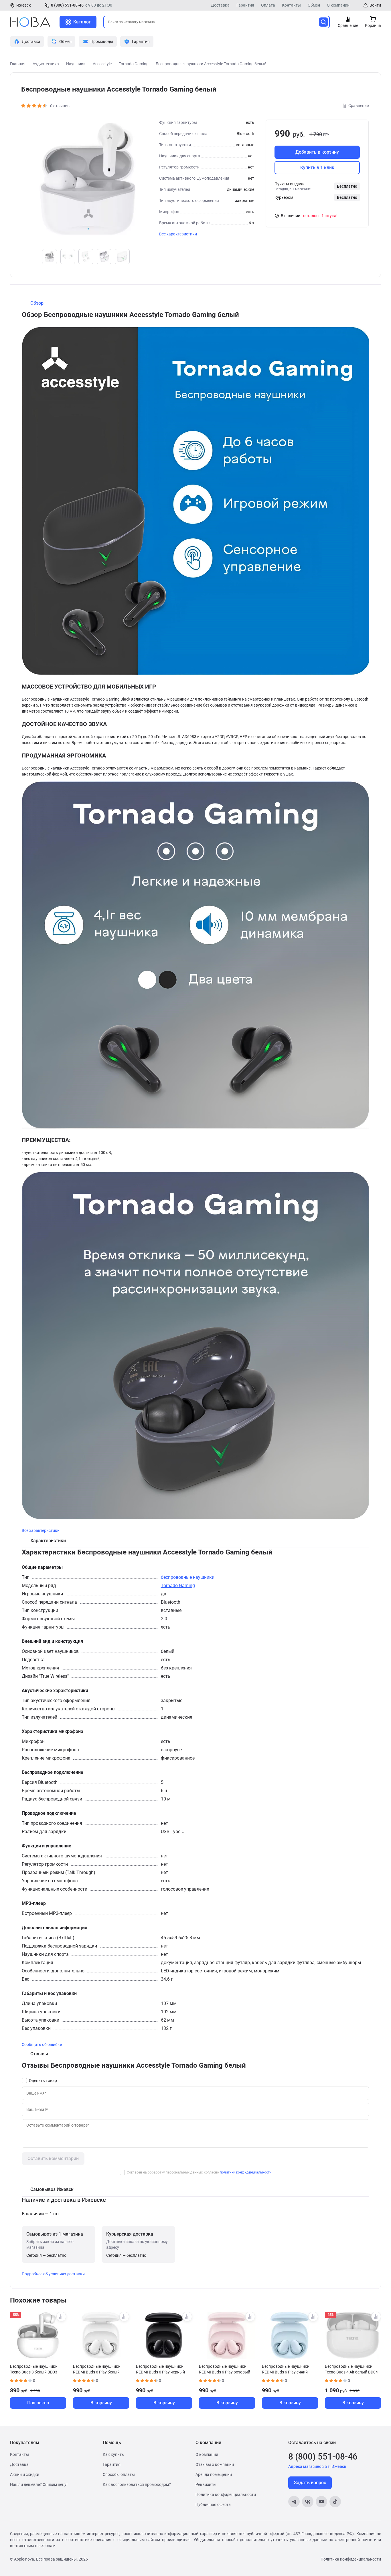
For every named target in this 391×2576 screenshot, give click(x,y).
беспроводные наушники (188, 1577)
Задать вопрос (310, 2483)
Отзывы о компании (215, 2464)
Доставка (220, 5)
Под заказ (38, 2403)
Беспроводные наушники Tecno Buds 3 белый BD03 (34, 2369)
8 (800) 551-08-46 (67, 5)
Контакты (291, 5)
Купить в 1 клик (317, 167)
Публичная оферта (213, 2504)
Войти (375, 5)
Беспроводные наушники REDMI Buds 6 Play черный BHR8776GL (160, 2369)
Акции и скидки (25, 2474)
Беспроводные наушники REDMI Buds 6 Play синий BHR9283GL (286, 2369)
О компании (338, 5)
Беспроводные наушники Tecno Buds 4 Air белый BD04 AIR (351, 2369)
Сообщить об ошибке (42, 2044)
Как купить (113, 2454)
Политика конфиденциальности (226, 2494)
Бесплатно (347, 186)
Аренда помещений (214, 2474)
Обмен (314, 5)
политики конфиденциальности (246, 2172)
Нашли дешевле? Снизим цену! (39, 2484)
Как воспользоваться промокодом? (137, 2484)
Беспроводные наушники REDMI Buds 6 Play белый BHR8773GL (97, 2369)
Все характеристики (178, 234)
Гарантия (245, 5)
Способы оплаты (119, 2474)
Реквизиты (206, 2484)
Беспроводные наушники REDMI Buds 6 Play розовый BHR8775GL (225, 2369)
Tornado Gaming (178, 1586)
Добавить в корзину (317, 152)
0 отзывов (60, 106)
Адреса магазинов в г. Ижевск (317, 2466)
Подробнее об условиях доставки (53, 2274)
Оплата (268, 5)
